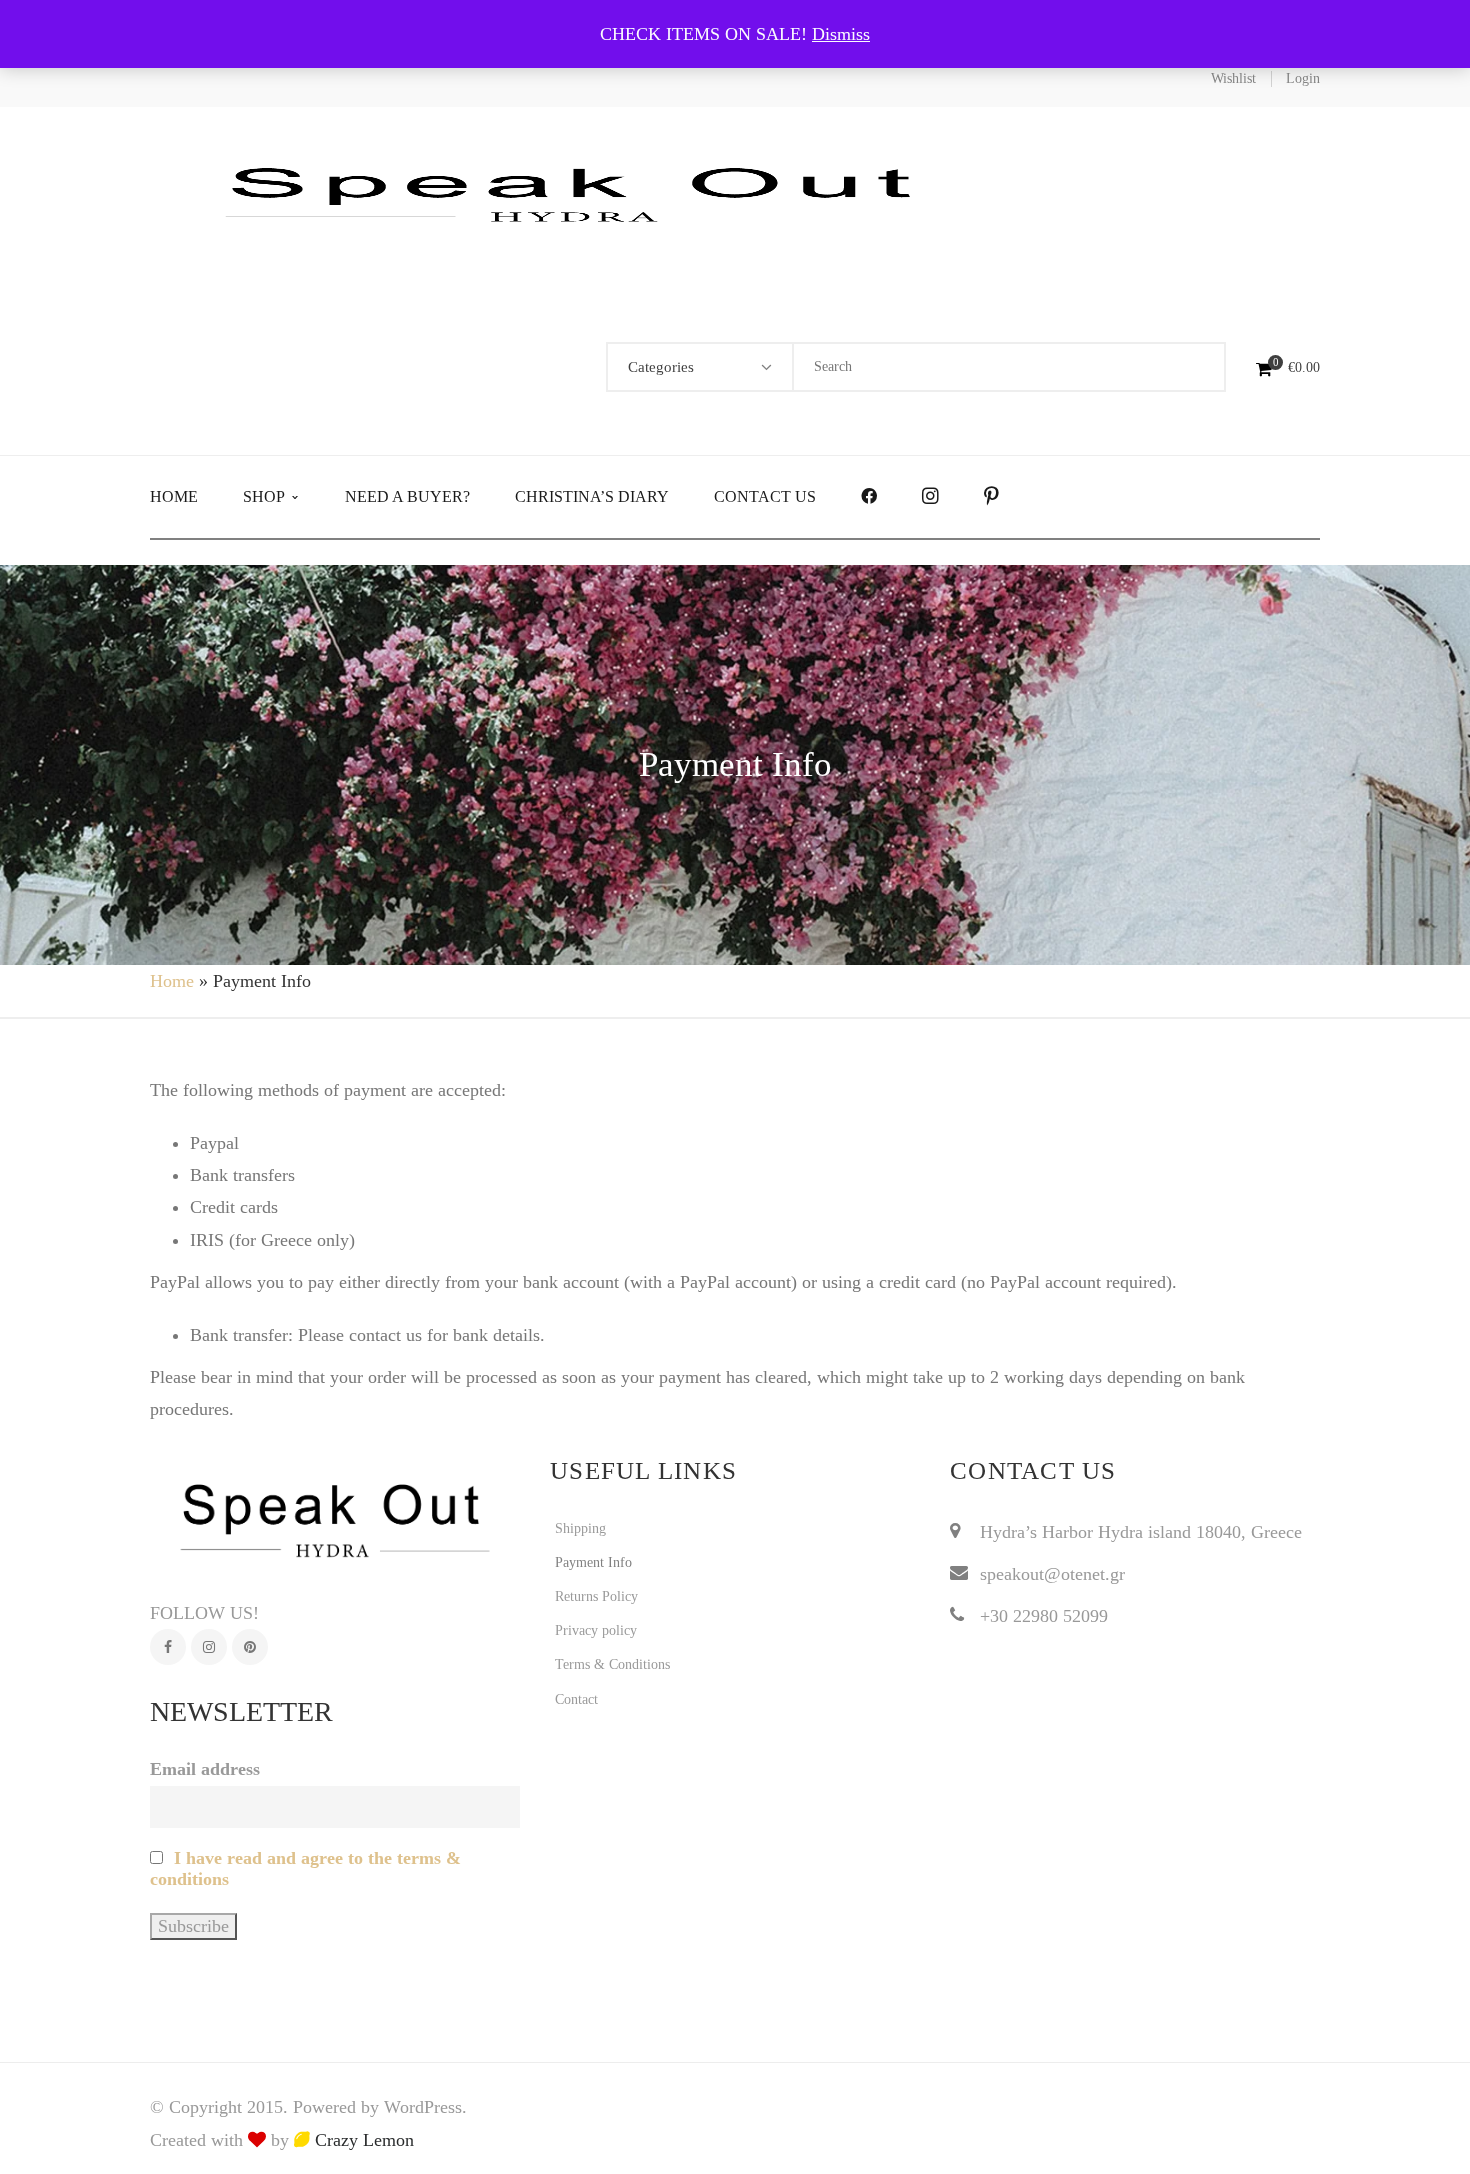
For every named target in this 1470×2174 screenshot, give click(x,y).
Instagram (209, 1647)
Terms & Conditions (612, 1664)
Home (172, 981)
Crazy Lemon (362, 2140)
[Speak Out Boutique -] (580, 192)
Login (1303, 78)
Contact (576, 1699)
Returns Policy (596, 1596)
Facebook (168, 1647)
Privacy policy (596, 1630)
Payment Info (593, 1562)
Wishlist (1233, 78)
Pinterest (250, 1647)
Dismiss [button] (841, 34)
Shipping (580, 1528)
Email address (205, 1769)
